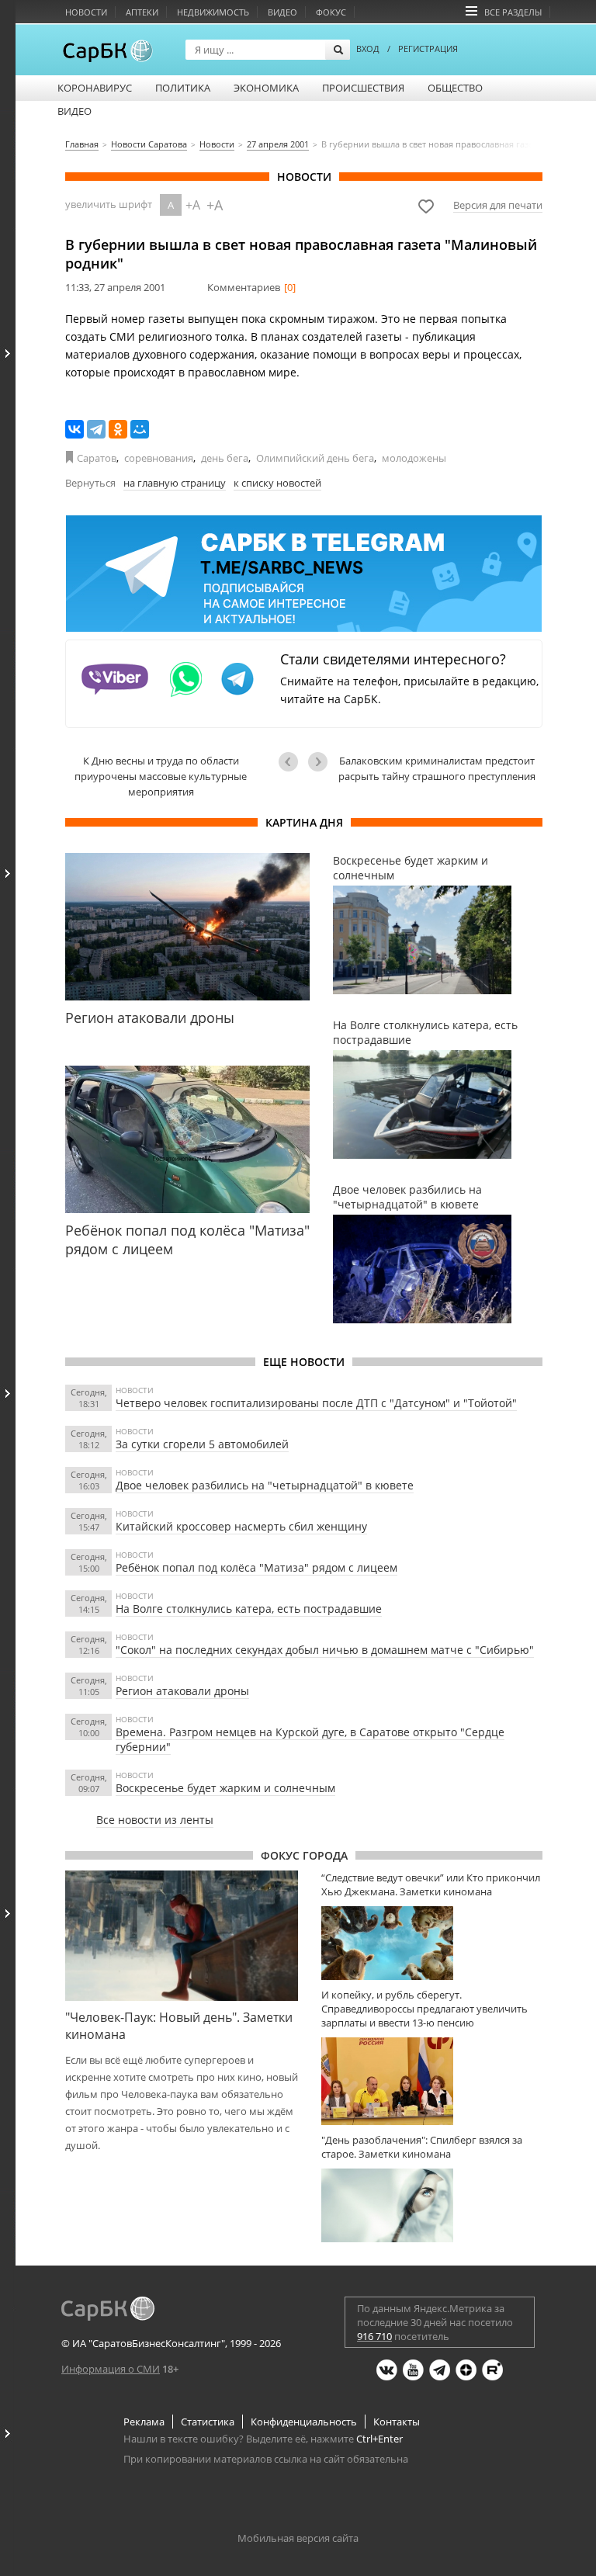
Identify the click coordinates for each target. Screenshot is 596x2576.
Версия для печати (498, 205)
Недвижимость (213, 12)
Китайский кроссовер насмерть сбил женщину (241, 1526)
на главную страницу (175, 483)
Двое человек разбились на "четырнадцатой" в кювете (265, 1485)
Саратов (97, 458)
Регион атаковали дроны (182, 1691)
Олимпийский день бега (315, 458)
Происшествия (363, 88)
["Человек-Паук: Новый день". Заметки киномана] (182, 1936)
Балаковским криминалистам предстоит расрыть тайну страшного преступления (437, 768)
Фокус (331, 12)
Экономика (266, 88)
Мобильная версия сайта (298, 2538)
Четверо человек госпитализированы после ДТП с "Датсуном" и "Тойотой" (316, 1403)
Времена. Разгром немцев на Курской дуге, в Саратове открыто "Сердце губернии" (310, 1739)
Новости (86, 12)
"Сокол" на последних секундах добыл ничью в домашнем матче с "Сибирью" (325, 1650)
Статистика (208, 2422)
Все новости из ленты (155, 1820)
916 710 (374, 2336)
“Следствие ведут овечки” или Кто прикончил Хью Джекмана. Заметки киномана (431, 1884)
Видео (282, 12)
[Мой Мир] (140, 429)
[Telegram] (96, 429)
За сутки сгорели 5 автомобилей (202, 1444)
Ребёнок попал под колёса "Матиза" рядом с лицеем (256, 1567)
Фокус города (304, 1855)
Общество (455, 88)
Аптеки (142, 12)
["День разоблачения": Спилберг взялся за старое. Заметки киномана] (432, 2205)
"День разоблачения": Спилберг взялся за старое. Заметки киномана (422, 2147)
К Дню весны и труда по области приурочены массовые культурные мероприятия (161, 776)
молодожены (414, 458)
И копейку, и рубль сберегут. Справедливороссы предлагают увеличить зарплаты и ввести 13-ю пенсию (424, 2009)
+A (193, 205)
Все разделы (513, 12)
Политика (183, 88)
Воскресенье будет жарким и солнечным (225, 1788)
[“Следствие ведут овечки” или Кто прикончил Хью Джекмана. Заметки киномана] (432, 1943)
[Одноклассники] (118, 429)
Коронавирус (95, 88)
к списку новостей (277, 483)
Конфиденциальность (304, 2422)
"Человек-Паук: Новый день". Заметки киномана (179, 2026)
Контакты (397, 2422)
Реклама (144, 2422)
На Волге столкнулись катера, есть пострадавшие (249, 1609)
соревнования (159, 458)
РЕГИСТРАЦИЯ (428, 49)
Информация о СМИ (111, 2369)
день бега (225, 458)
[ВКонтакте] (74, 429)
